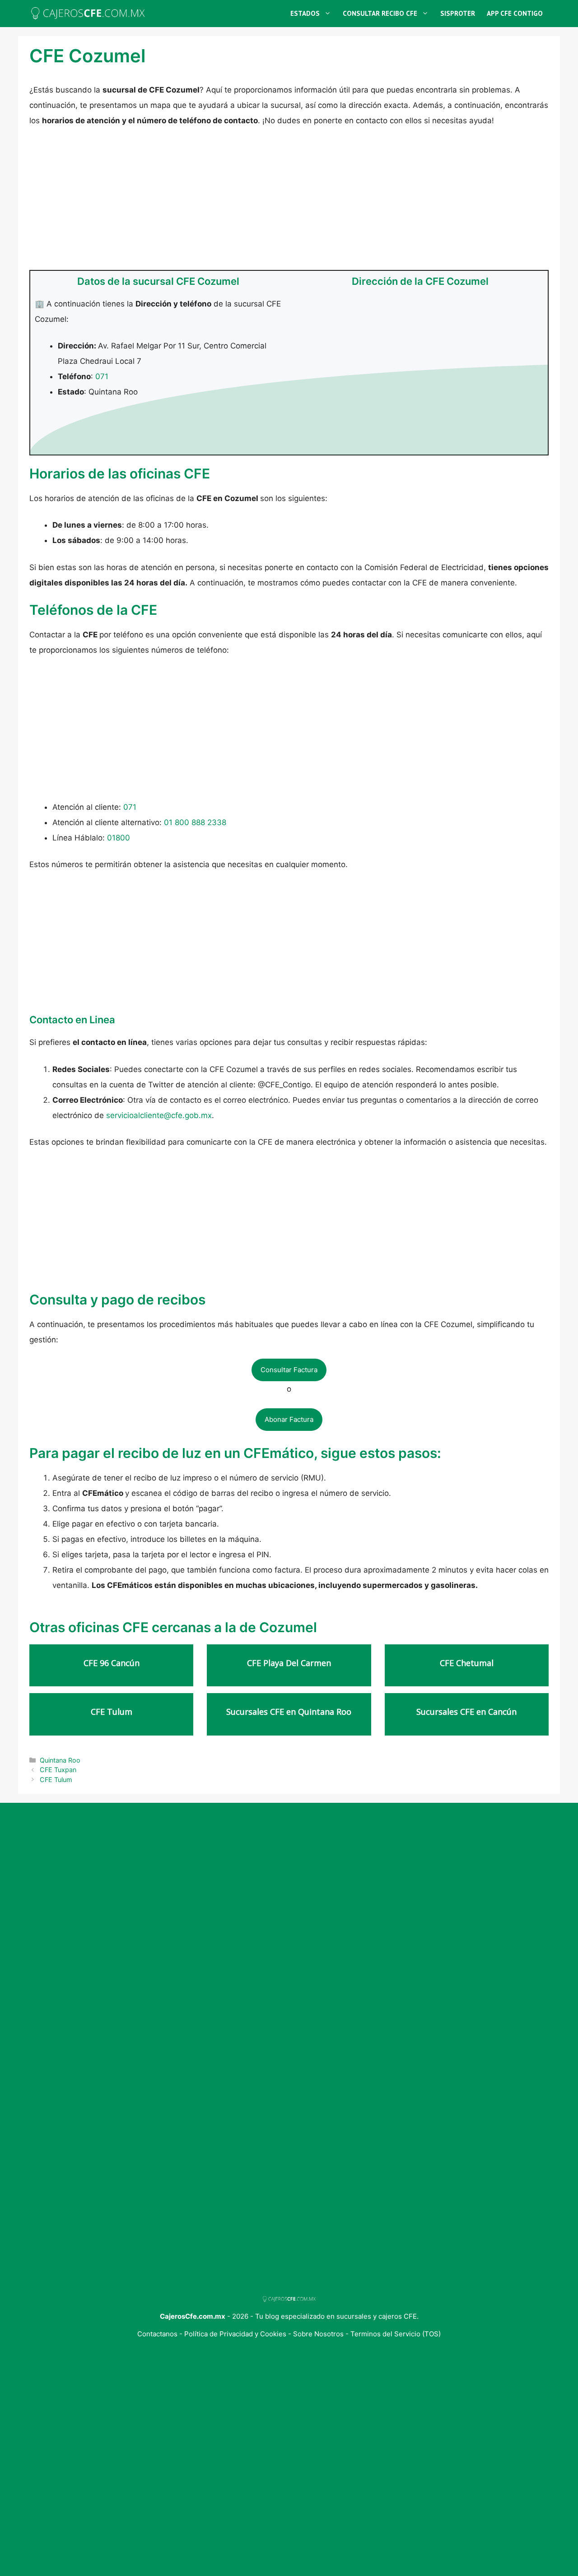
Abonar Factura (289, 1419)
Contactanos (158, 2334)
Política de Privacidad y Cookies (235, 2334)
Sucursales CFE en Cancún (466, 1712)
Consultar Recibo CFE (380, 13)
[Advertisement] (289, 203)
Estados (305, 13)
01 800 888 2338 (195, 822)
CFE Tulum (112, 1712)
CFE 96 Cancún (112, 1663)
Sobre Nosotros (319, 2334)
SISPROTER (458, 13)
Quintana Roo (60, 1760)
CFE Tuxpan (58, 1770)
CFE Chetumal (467, 1663)
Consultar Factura (289, 1370)
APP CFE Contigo (515, 13)
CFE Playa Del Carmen (289, 1663)
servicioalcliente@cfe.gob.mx (159, 1115)
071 (102, 376)
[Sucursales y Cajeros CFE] (88, 14)
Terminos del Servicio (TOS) (396, 2334)
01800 (119, 838)
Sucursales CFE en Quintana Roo (289, 1712)
